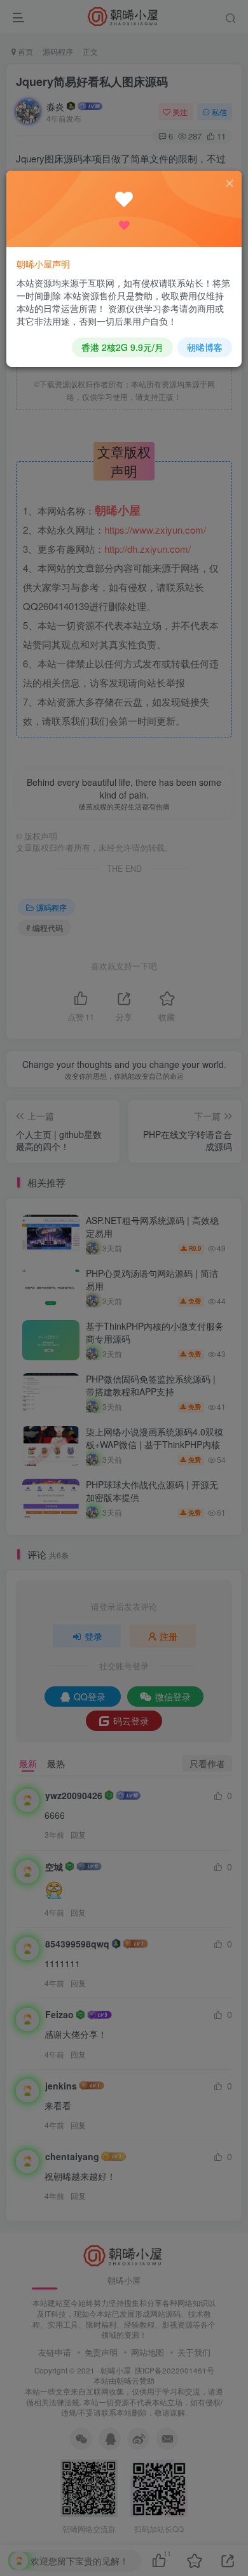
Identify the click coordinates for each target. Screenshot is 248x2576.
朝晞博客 (205, 347)
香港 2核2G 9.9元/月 (122, 347)
